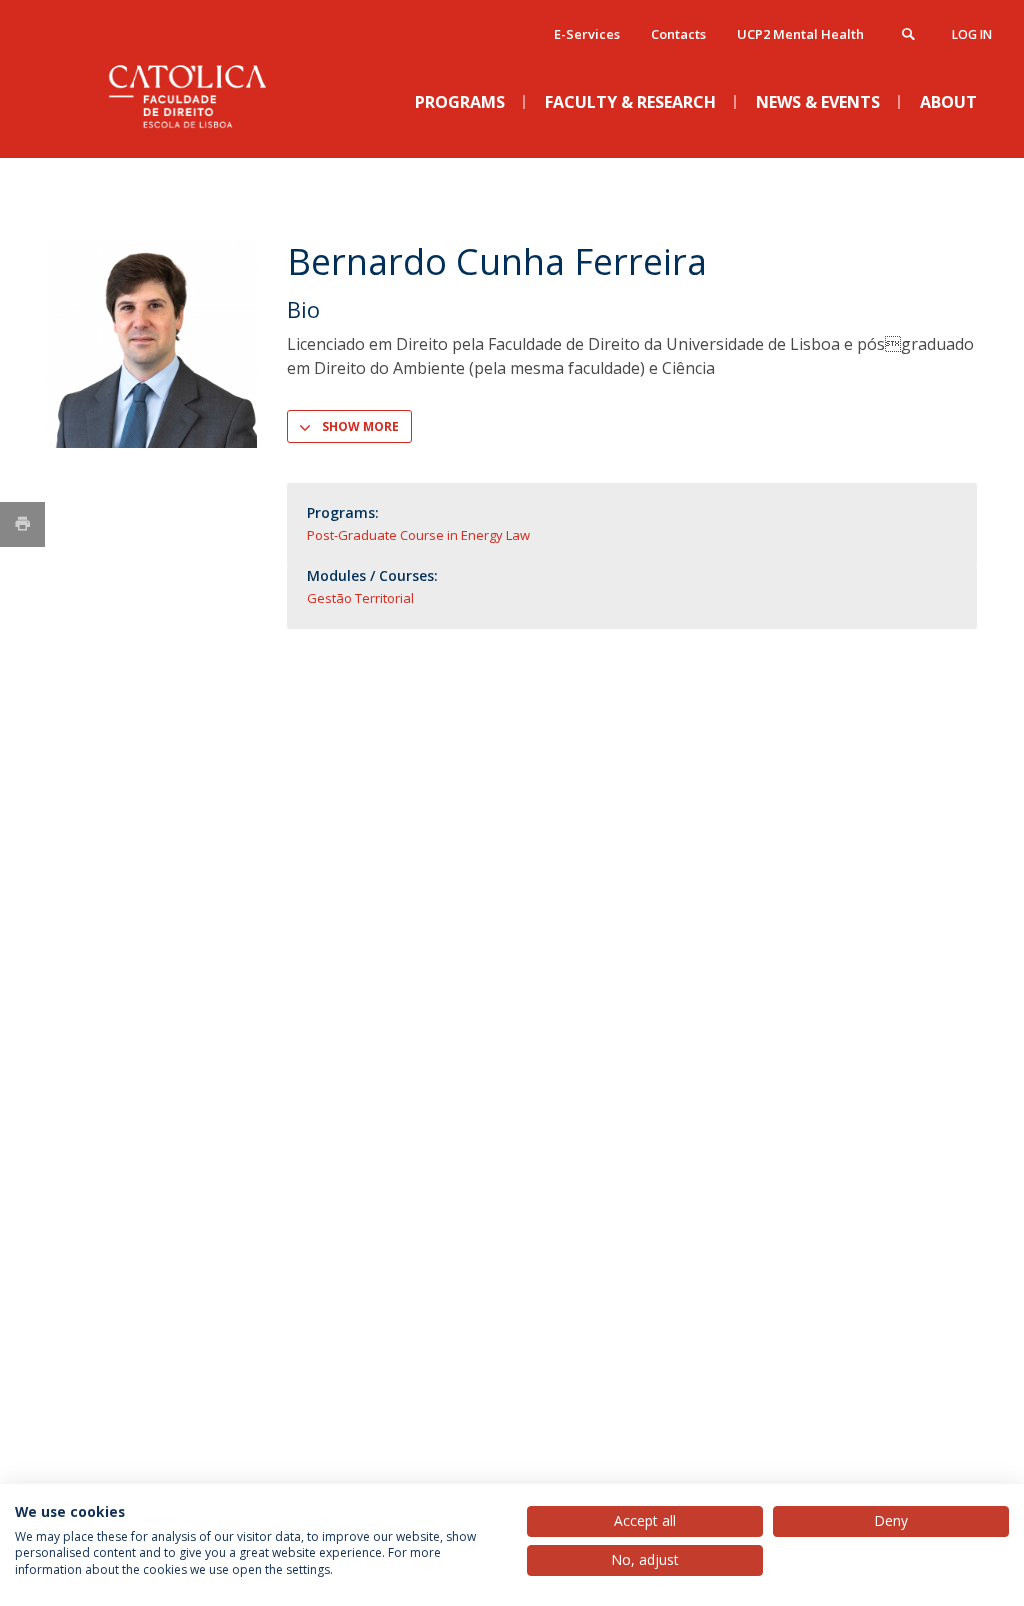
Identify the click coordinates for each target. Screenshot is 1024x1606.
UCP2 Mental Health (800, 34)
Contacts (678, 34)
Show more (360, 426)
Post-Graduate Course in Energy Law (418, 535)
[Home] (197, 141)
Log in (972, 34)
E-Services (587, 34)
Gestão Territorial (360, 598)
